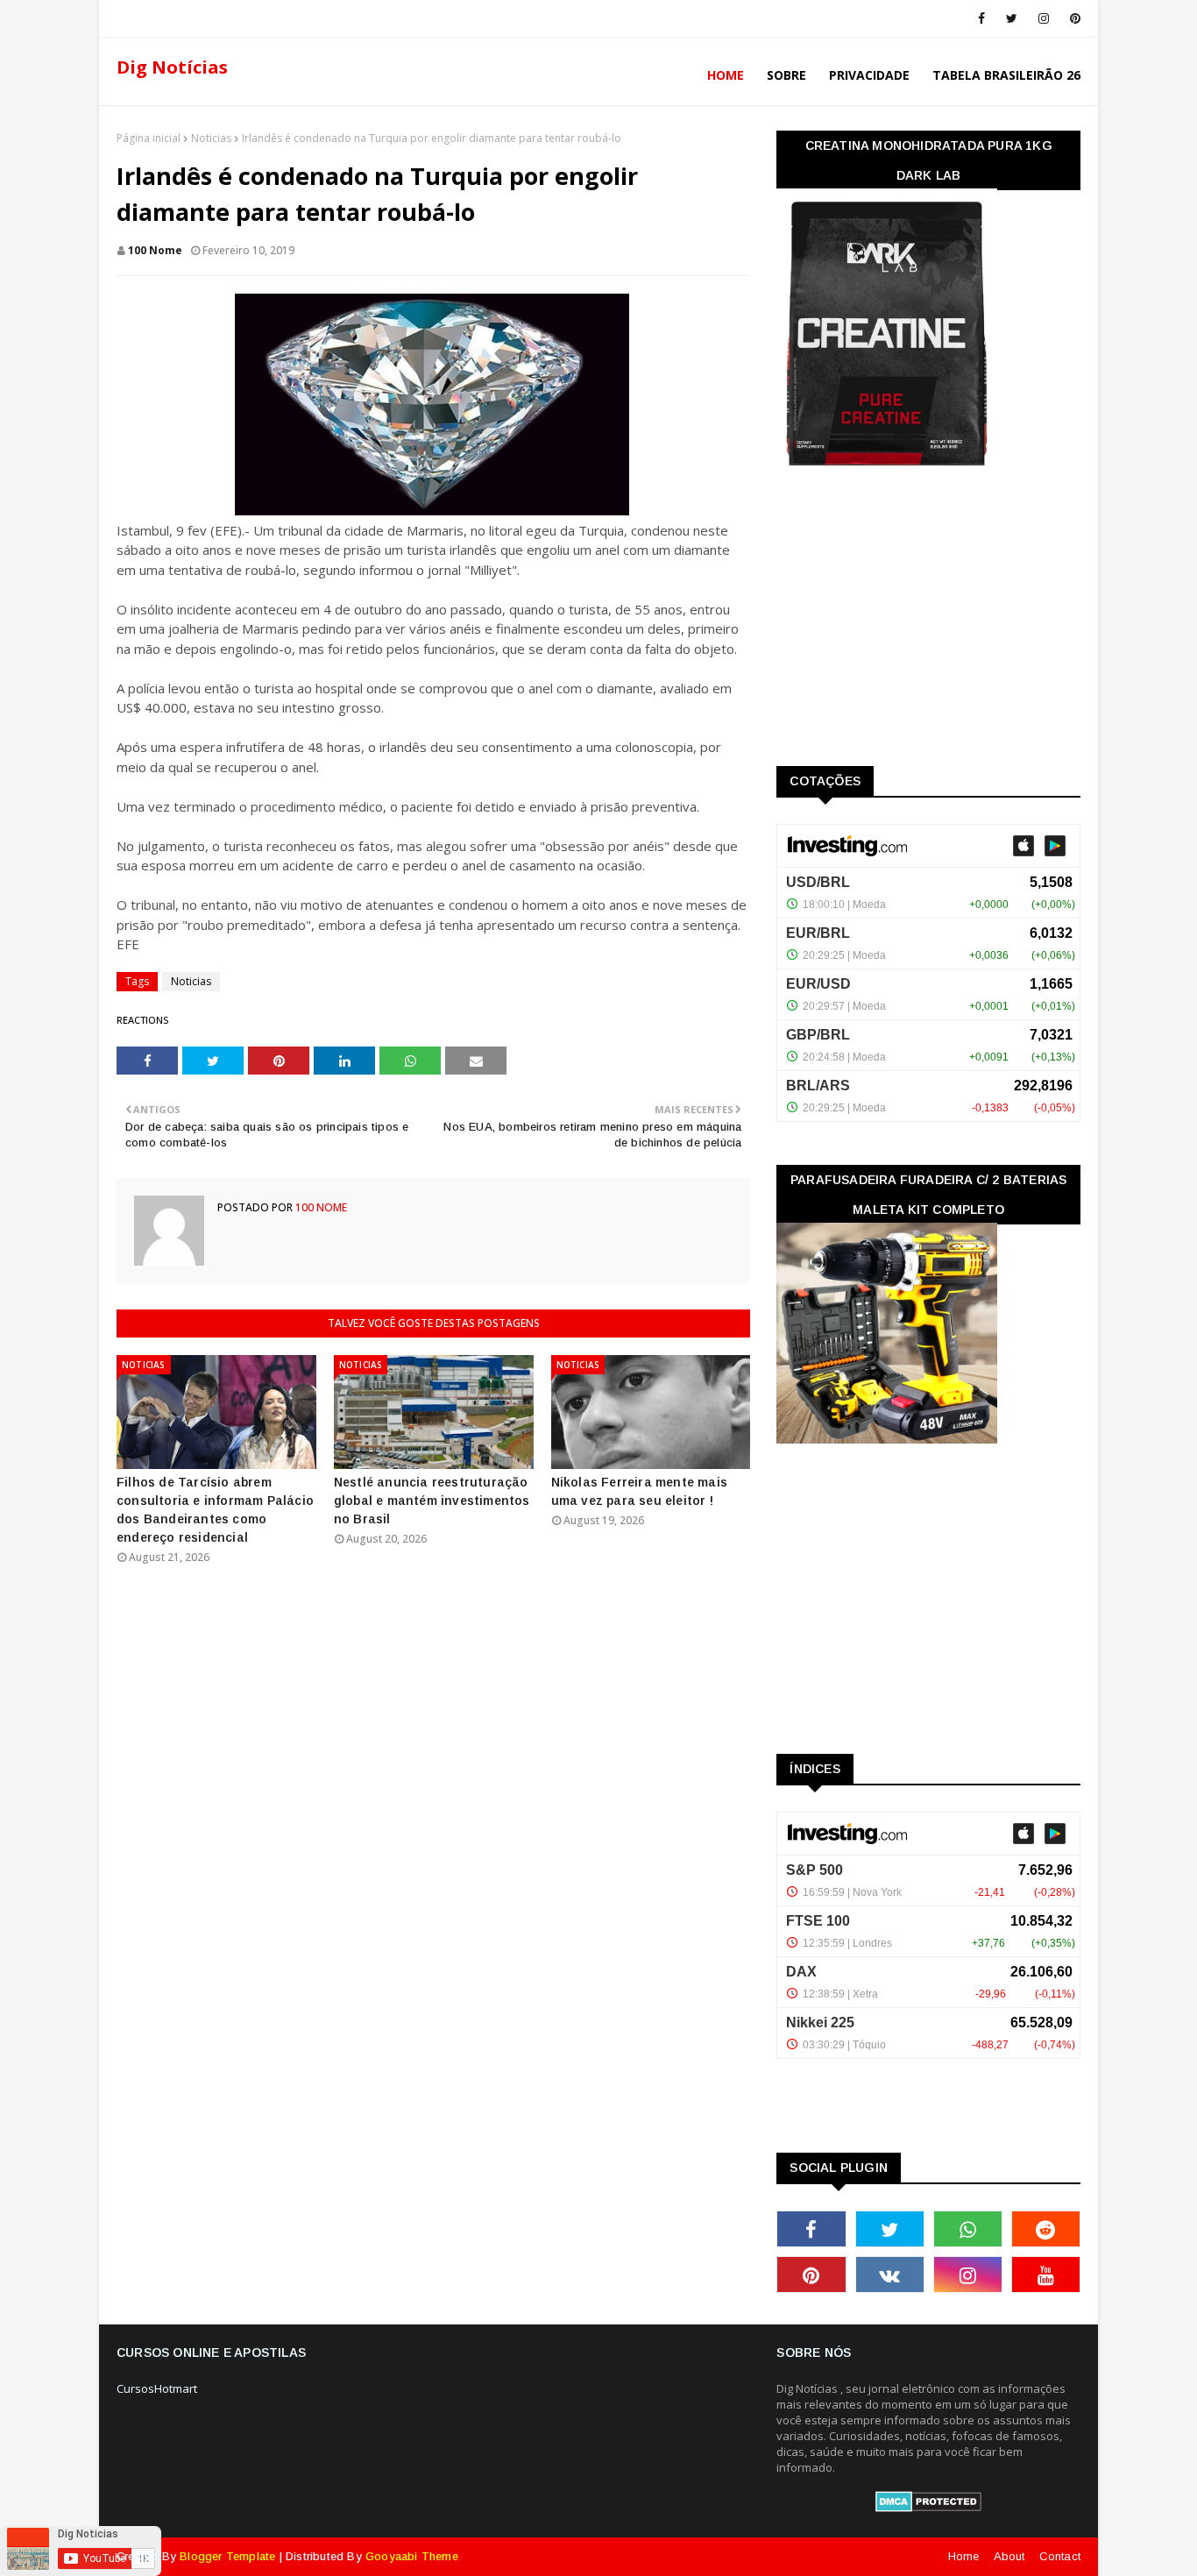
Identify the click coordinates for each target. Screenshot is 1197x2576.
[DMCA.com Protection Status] (928, 2508)
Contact (1060, 2556)
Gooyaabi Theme (412, 2556)
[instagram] (1044, 18)
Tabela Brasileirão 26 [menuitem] (1006, 75)
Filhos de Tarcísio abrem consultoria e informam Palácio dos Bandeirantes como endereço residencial (215, 1510)
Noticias (211, 138)
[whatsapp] (968, 2229)
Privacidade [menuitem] (869, 75)
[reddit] (1046, 2229)
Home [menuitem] (726, 75)
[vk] (890, 2274)
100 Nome (155, 250)
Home (964, 2556)
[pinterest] (1072, 18)
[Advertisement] (908, 622)
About (1009, 2556)
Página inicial (149, 138)
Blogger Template (227, 2556)
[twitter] (1012, 18)
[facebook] (981, 18)
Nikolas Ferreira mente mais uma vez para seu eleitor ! (639, 1491)
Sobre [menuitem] (786, 75)
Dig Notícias (172, 67)
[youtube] (1046, 2274)
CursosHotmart (157, 2388)
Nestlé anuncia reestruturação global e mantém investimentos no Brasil (432, 1501)
